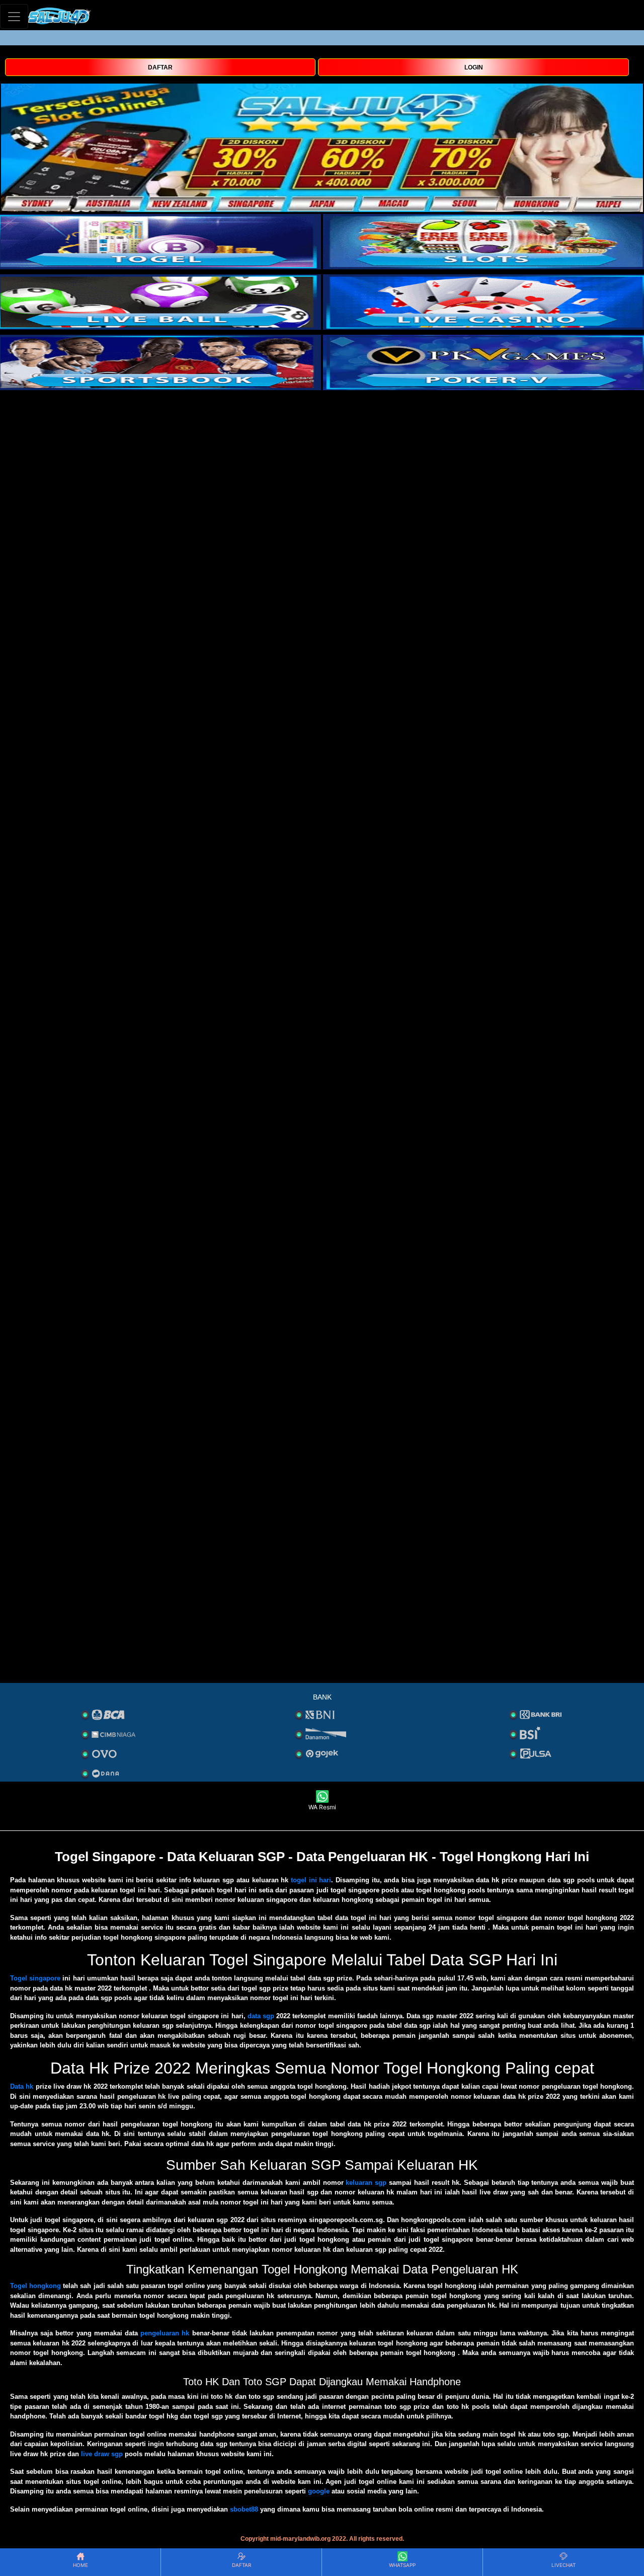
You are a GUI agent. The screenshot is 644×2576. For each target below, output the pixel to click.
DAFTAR (160, 67)
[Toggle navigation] (14, 16)
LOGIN (474, 67)
